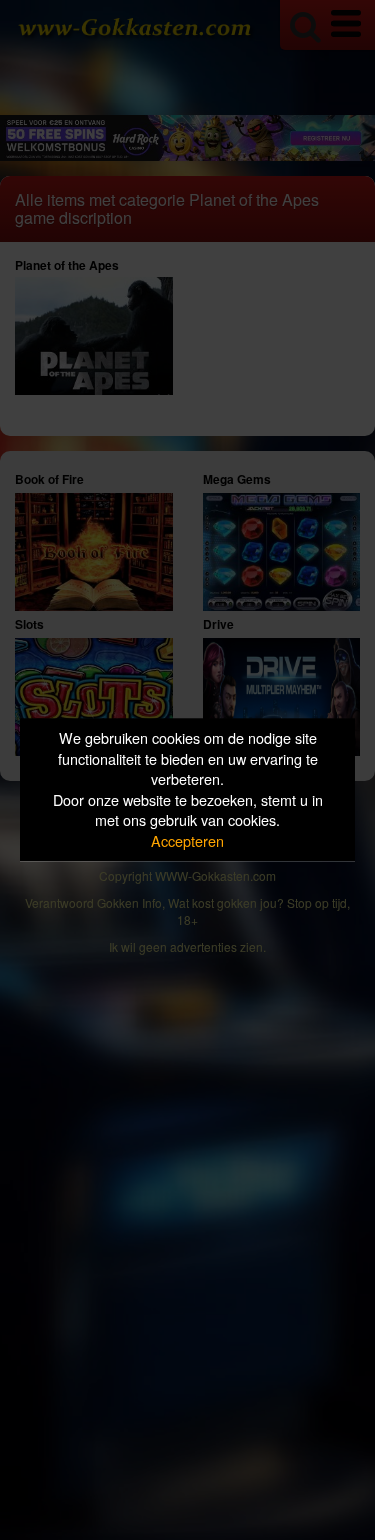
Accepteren (187, 840)
